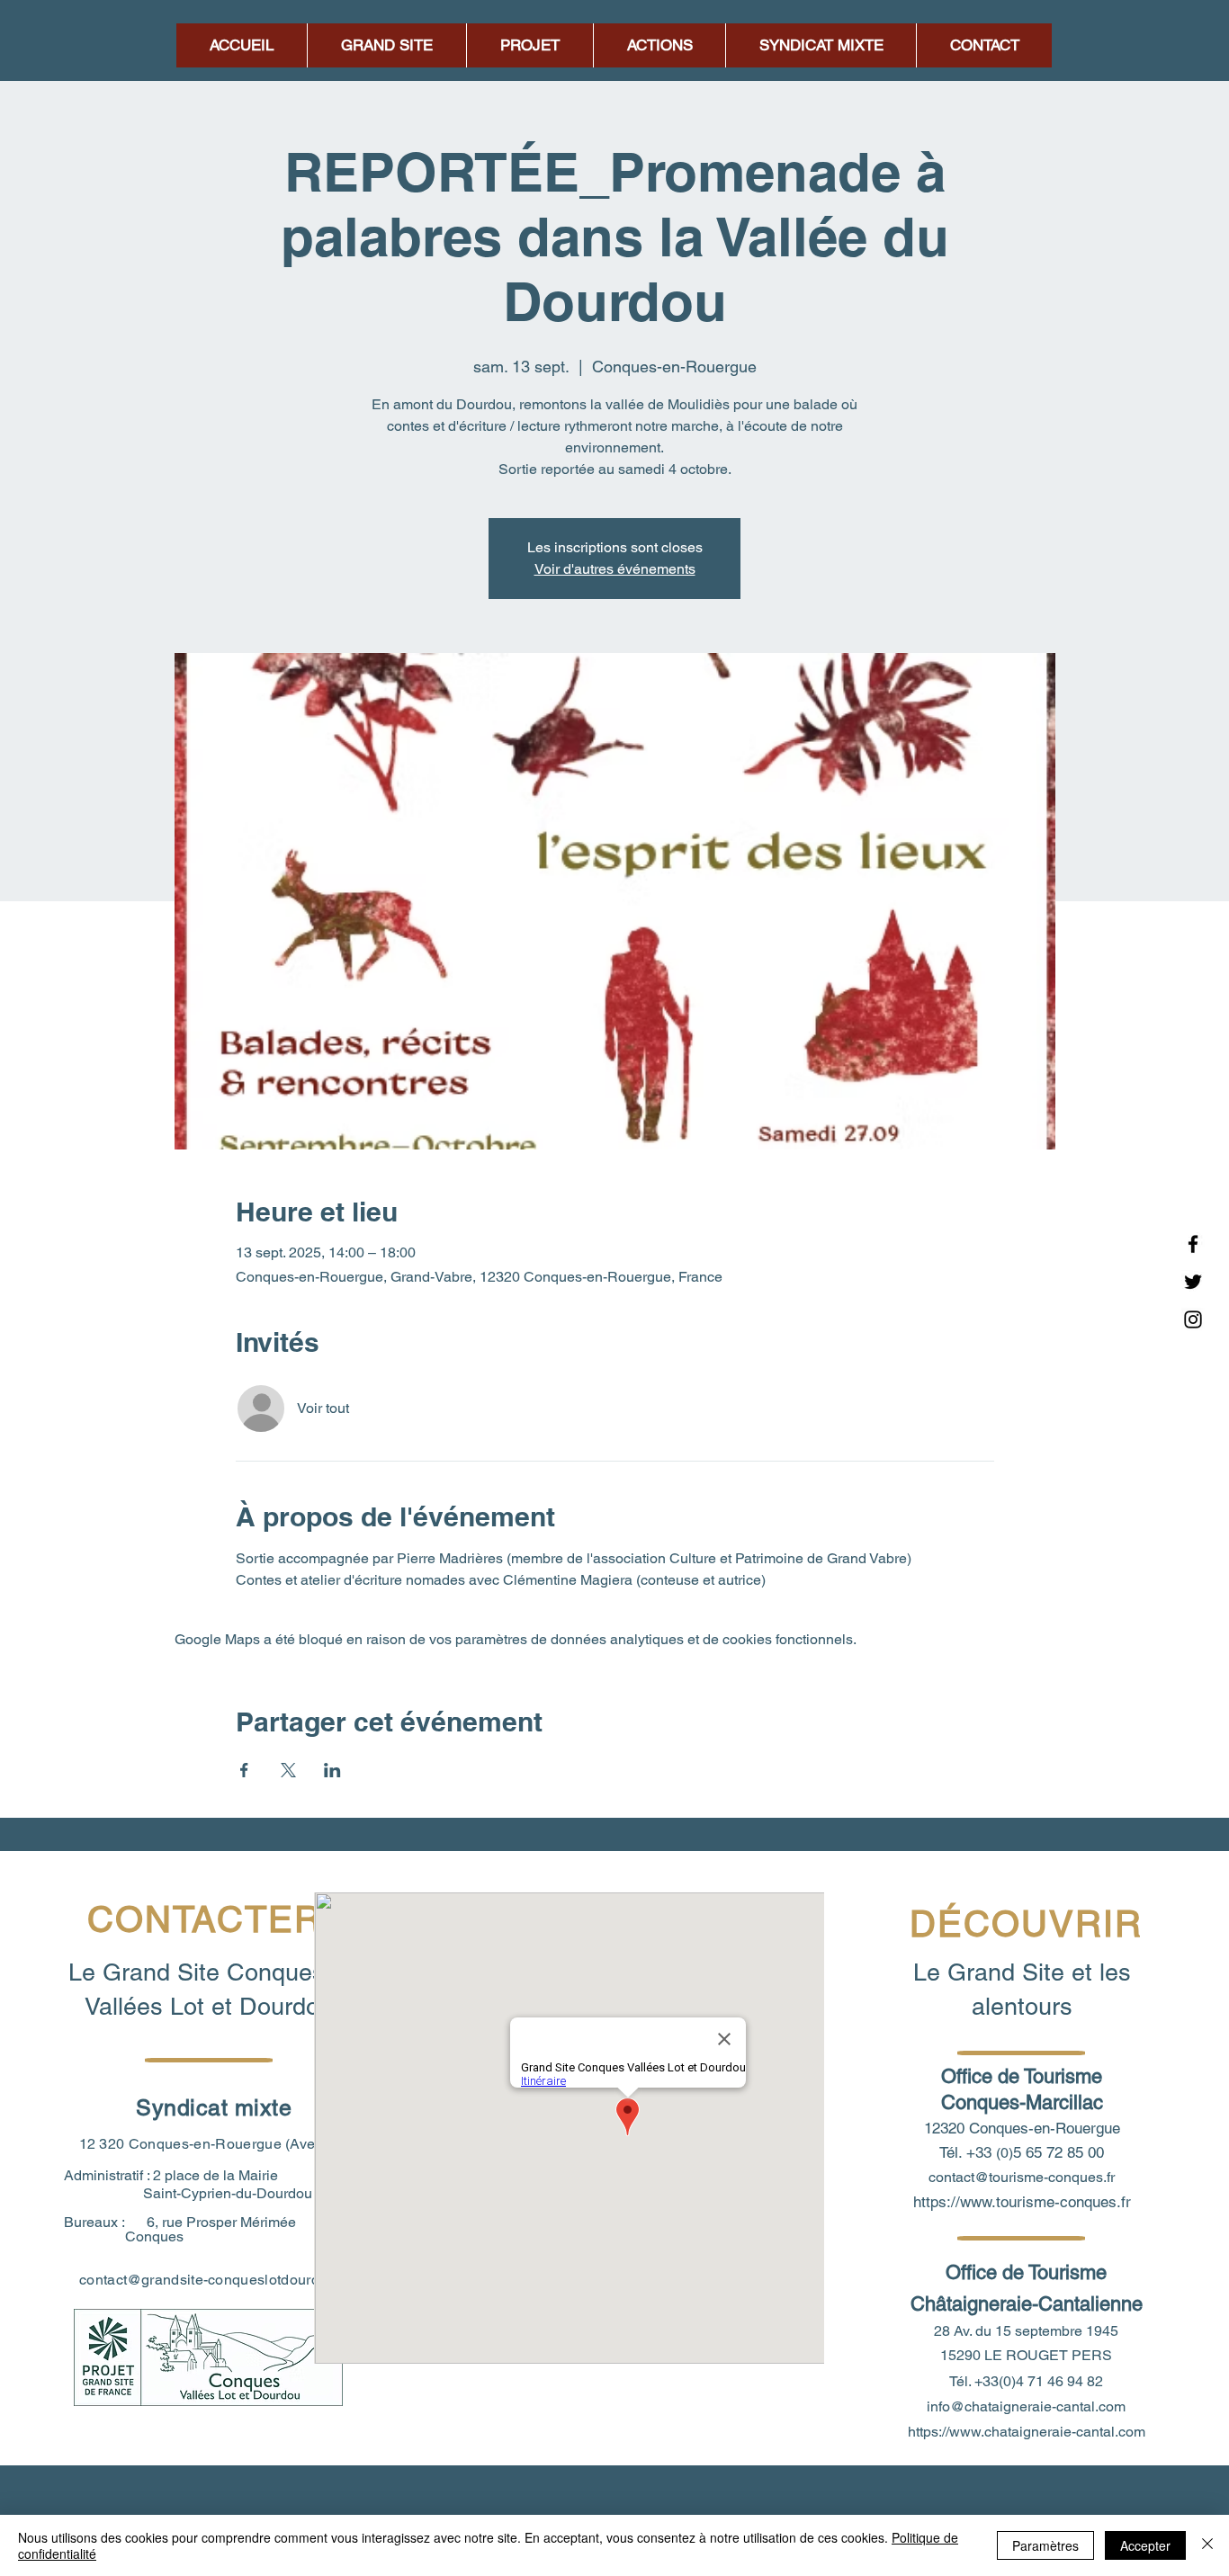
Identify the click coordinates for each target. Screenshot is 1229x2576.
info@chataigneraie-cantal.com (1026, 2406)
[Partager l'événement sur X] (288, 1770)
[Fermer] (1207, 2545)
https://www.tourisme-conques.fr (1022, 2202)
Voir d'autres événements (615, 569)
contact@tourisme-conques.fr (1022, 2177)
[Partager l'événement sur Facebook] (244, 1770)
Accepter (1145, 2545)
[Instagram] (1193, 1319)
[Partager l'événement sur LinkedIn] (332, 1770)
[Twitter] (1193, 1282)
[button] (659, 45)
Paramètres (1045, 2545)
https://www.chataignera (984, 2432)
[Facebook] (1193, 1244)
